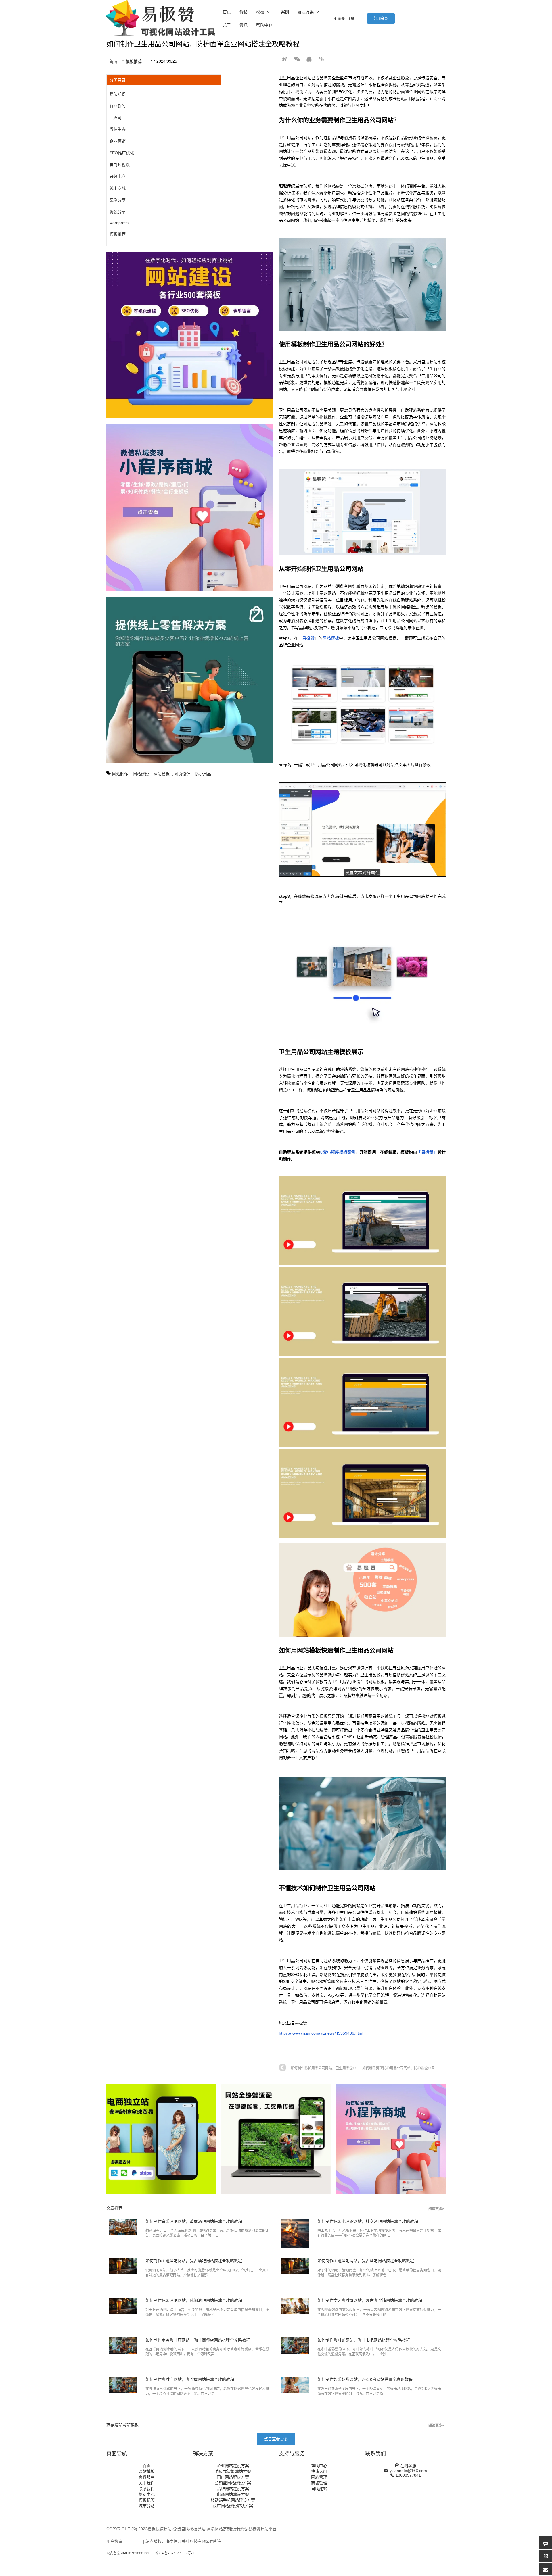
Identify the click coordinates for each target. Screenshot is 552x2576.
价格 (244, 12)
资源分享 (118, 212)
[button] (381, 18)
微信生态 (118, 129)
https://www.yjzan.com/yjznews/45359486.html (321, 2033)
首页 (227, 12)
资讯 (244, 25)
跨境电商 (118, 176)
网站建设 (141, 774)
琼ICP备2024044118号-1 (175, 2553)
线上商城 (118, 188)
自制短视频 (120, 165)
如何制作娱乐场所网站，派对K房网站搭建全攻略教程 (365, 2379)
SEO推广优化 (122, 153)
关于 (227, 25)
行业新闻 (118, 106)
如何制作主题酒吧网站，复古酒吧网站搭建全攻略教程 (194, 2261)
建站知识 (118, 94)
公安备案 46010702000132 (128, 2553)
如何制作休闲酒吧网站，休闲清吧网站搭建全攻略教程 (194, 2300)
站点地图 (134, 2541)
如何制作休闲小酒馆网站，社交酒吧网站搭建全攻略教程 (368, 2221)
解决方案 (306, 12)
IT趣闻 (115, 118)
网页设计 (182, 774)
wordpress (119, 223)
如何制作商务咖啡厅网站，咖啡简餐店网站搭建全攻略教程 (198, 2340)
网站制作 (120, 774)
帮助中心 (264, 25)
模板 (260, 12)
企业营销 (118, 141)
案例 (285, 12)
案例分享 (118, 200)
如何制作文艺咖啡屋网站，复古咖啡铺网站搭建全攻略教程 (370, 2300)
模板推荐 (134, 61)
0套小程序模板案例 (338, 1152)
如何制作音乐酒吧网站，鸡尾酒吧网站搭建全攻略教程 (194, 2221)
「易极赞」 (427, 1152)
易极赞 (308, 638)
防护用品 (203, 774)
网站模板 (162, 774)
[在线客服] (546, 2543)
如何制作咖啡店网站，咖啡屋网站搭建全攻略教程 (190, 2379)
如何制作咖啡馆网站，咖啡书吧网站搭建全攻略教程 (364, 2340)
